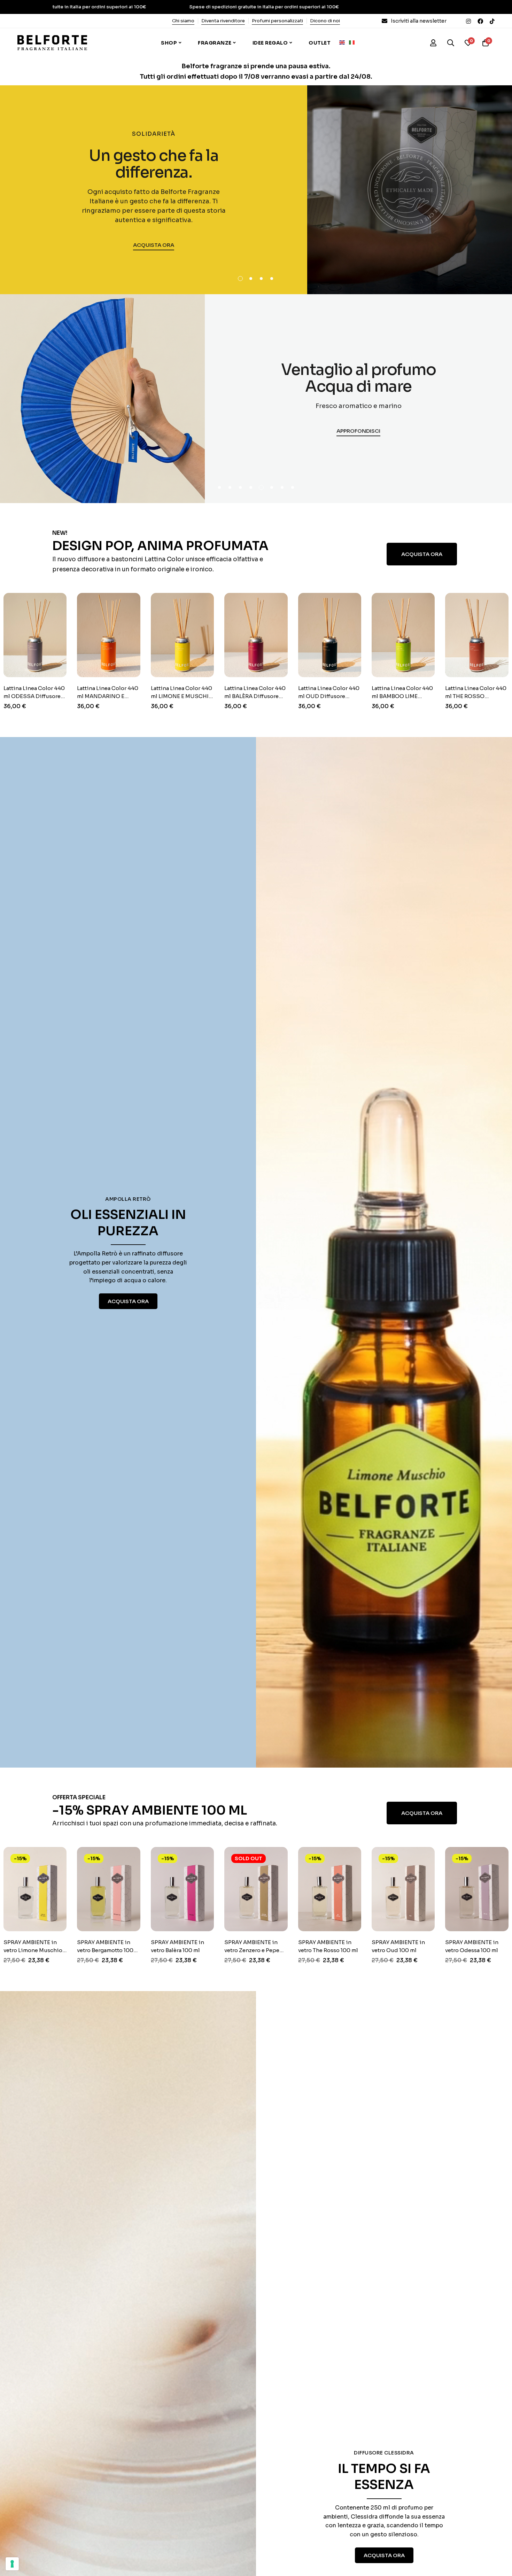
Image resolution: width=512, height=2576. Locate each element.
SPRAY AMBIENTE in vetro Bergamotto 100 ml (33, 1950)
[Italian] (354, 42)
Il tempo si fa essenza (384, 2477)
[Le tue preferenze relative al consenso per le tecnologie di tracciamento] (12, 2564)
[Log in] (433, 43)
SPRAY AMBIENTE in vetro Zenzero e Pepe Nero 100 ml (180, 1950)
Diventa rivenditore (223, 21)
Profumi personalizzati (277, 21)
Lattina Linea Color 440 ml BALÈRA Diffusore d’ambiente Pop (183, 696)
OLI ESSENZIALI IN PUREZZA (128, 1223)
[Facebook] (480, 21)
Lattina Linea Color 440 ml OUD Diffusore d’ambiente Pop (256, 696)
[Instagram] (468, 21)
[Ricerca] (451, 43)
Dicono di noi (325, 21)
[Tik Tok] (492, 21)
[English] (344, 42)
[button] (240, 279)
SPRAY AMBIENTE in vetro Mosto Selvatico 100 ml (476, 1950)
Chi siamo (183, 21)
